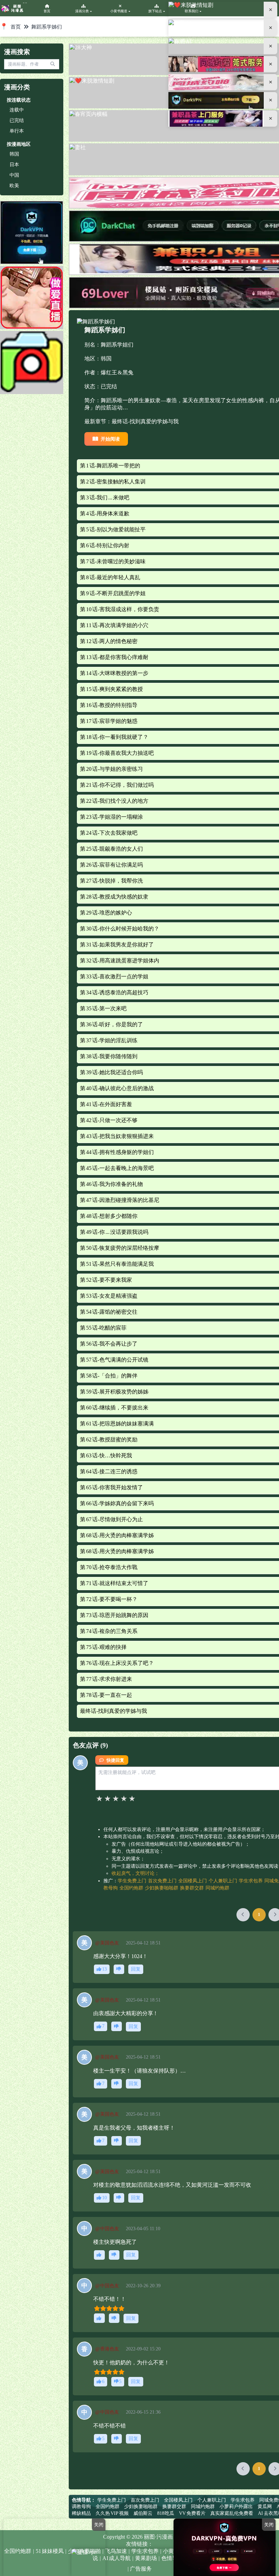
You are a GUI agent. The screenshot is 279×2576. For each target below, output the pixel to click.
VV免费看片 (192, 2513)
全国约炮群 (131, 1888)
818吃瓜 (166, 2513)
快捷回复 (115, 1760)
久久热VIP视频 (112, 2513)
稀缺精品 (81, 2513)
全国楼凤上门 (193, 1881)
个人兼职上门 (223, 1881)
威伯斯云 (143, 2513)
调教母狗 (81, 2507)
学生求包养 (251, 1881)
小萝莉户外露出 (236, 2507)
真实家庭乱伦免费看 (232, 2513)
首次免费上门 (162, 1881)
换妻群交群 (192, 1888)
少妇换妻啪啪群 (162, 1888)
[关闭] (270, 10)
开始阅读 (110, 439)
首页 (16, 27)
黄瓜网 (265, 2507)
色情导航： (84, 2500)
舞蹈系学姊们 (47, 27)
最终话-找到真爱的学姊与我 (145, 421)
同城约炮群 (217, 1888)
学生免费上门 (132, 1881)
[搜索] (52, 64)
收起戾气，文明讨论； (135, 1873)
